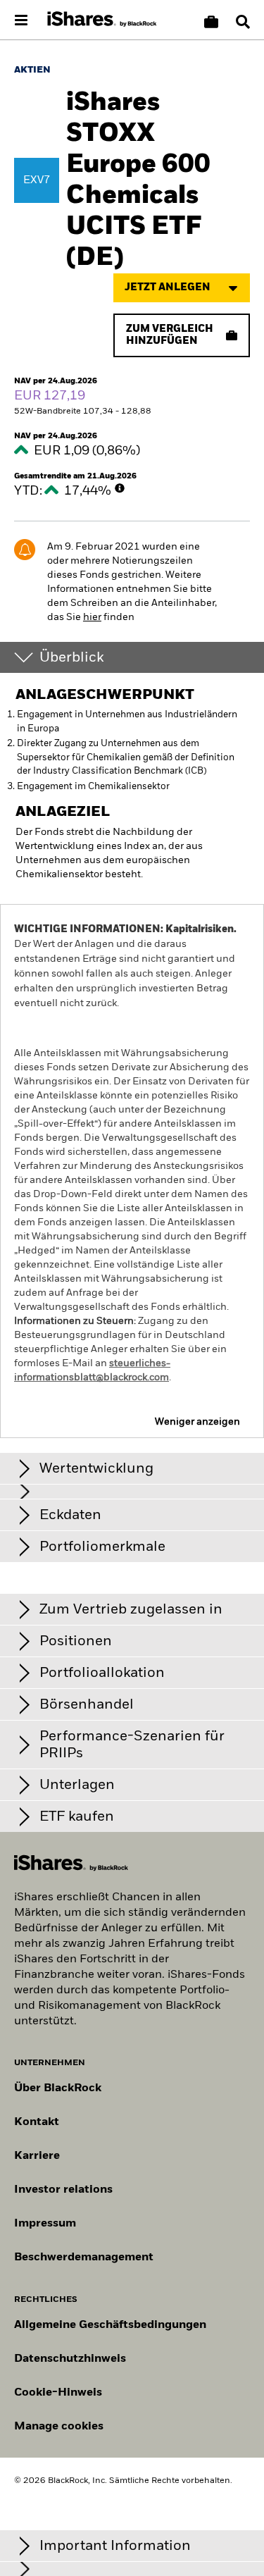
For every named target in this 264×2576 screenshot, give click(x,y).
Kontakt (37, 2122)
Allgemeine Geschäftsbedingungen (110, 2325)
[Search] (243, 22)
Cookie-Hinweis (58, 2393)
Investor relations (63, 2190)
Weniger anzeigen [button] (197, 1422)
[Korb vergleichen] (211, 22)
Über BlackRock (58, 2088)
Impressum (45, 2224)
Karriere (37, 2156)
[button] (243, 22)
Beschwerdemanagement (84, 2258)
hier (92, 617)
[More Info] (120, 488)
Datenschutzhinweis (70, 2359)
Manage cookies (59, 2427)
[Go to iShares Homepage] (102, 20)
